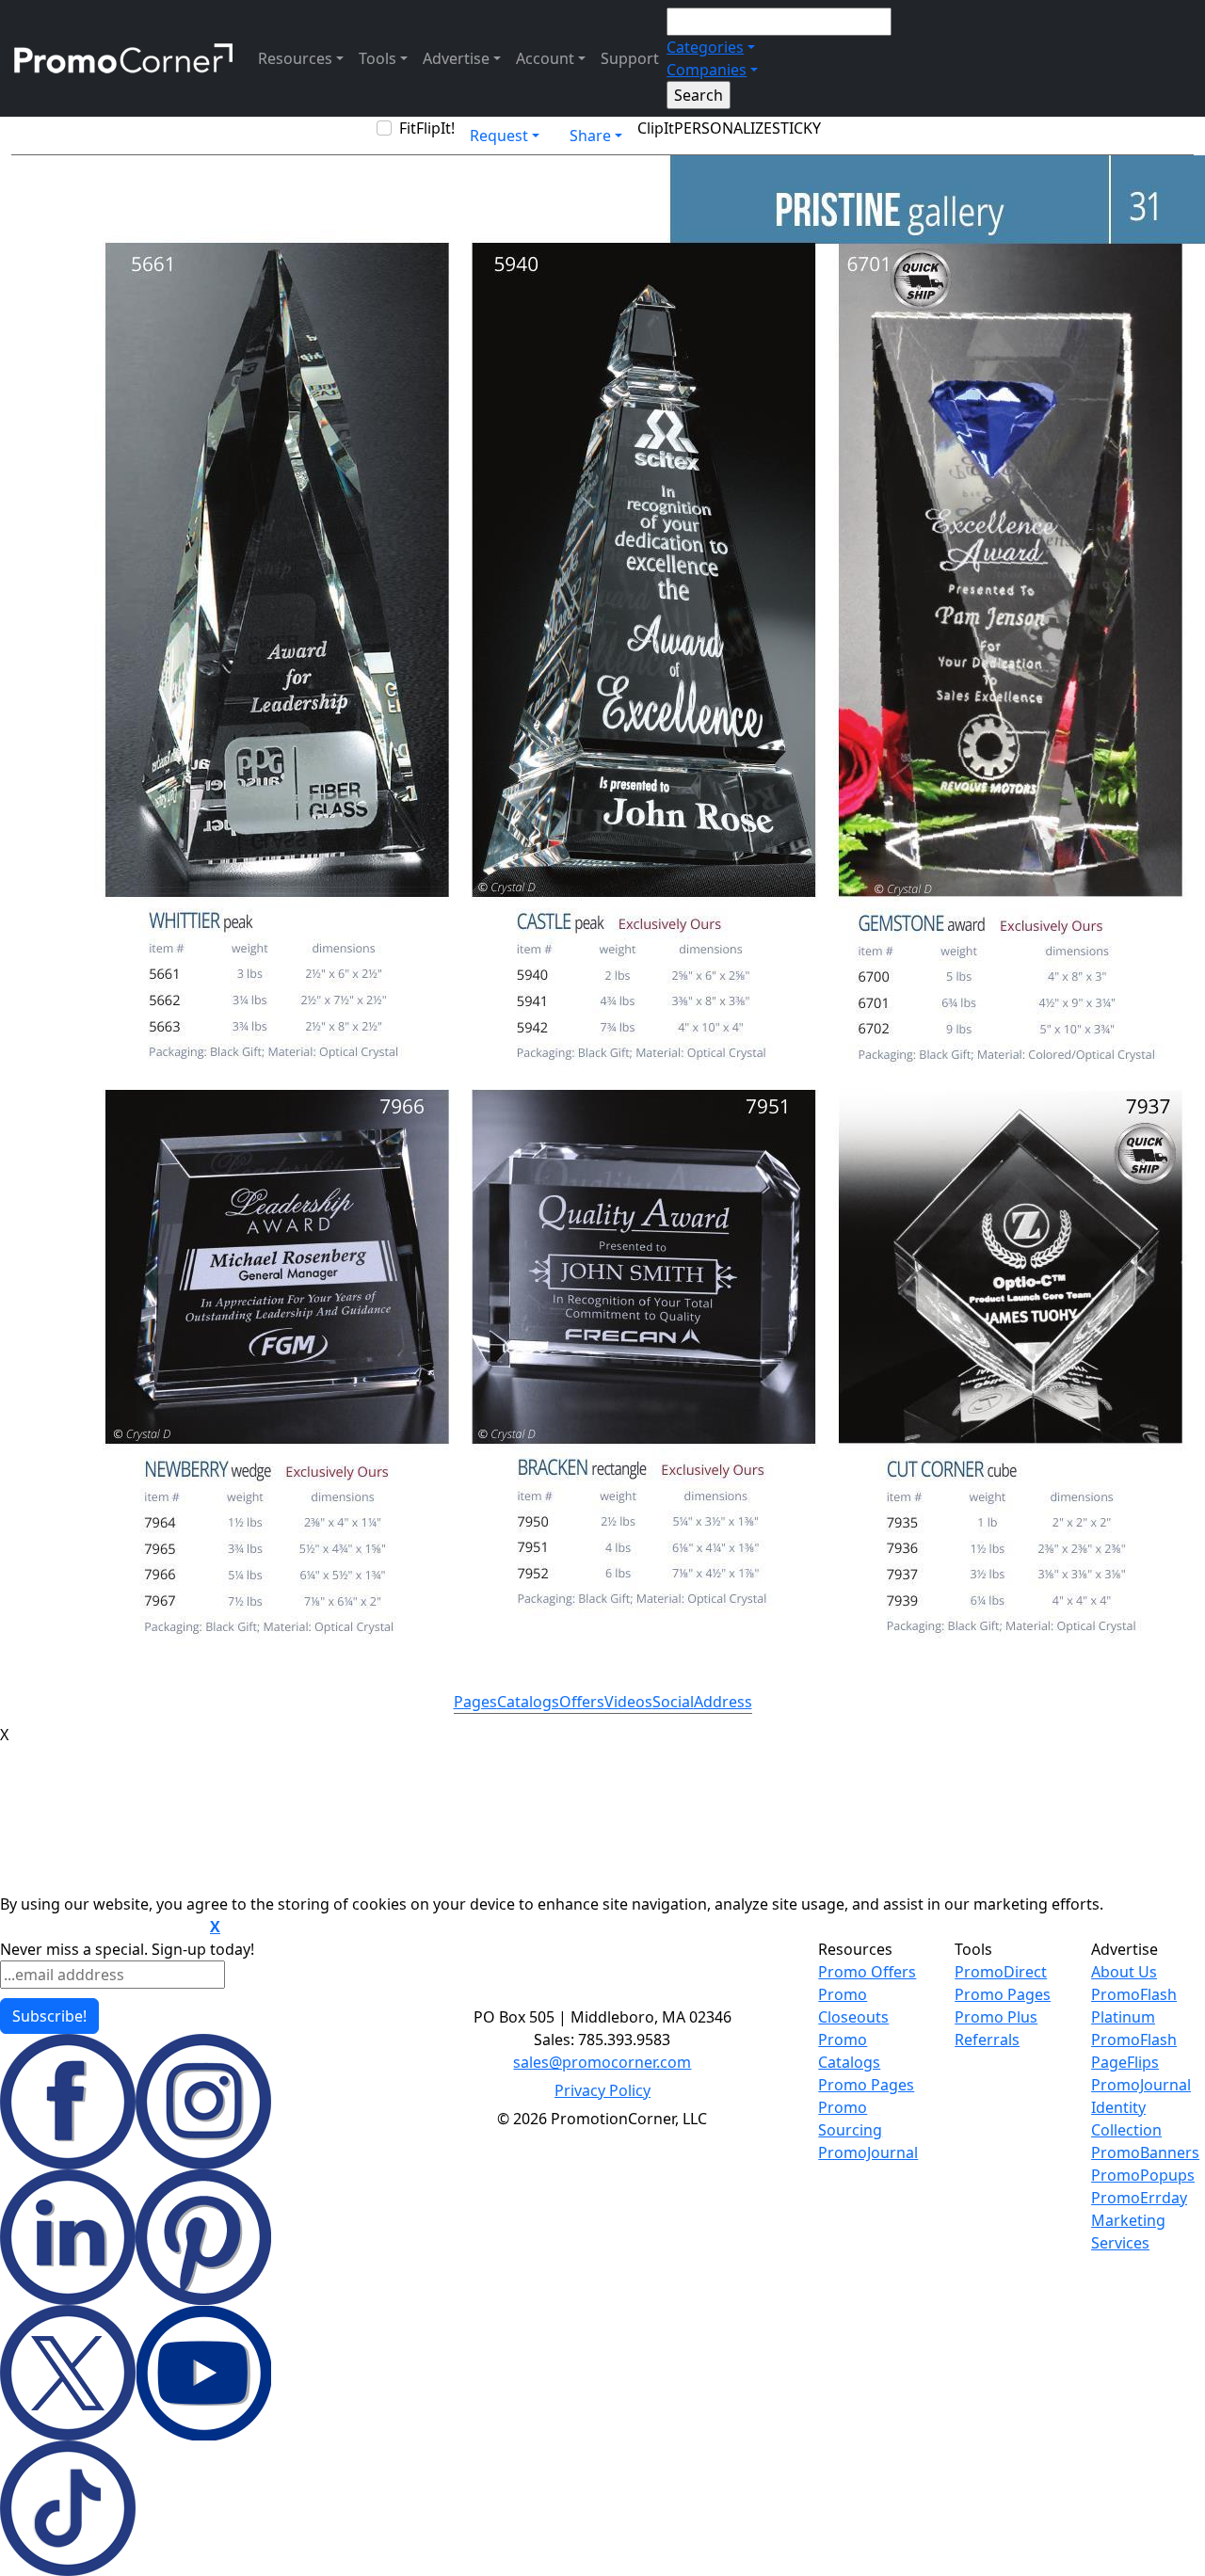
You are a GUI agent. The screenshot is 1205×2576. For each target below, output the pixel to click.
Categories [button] (705, 47)
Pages (475, 1702)
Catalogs (528, 1702)
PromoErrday (1139, 2198)
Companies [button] (707, 70)
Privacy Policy (602, 2090)
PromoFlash (1134, 2040)
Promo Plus (996, 2017)
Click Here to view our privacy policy (103, 1928)
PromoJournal (868, 2152)
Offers (582, 1702)
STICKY (796, 128)
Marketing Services (1128, 2232)
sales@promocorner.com (602, 2062)
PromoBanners (1145, 2152)
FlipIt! (435, 128)
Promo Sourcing (850, 2119)
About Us (1124, 1972)
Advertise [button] (456, 58)
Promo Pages (866, 2085)
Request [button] (499, 136)
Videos (628, 1702)
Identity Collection (1126, 2119)
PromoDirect (1001, 1972)
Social (673, 1702)
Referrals (987, 2040)
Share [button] (590, 136)
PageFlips (1125, 2062)
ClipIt (656, 128)
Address (723, 1702)
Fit (408, 128)
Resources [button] (295, 58)
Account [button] (545, 58)
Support (630, 58)
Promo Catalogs (849, 2051)
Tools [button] (378, 58)
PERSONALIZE (723, 128)
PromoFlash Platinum (1134, 2006)
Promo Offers (867, 1972)
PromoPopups (1143, 2175)
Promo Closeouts (853, 2006)
